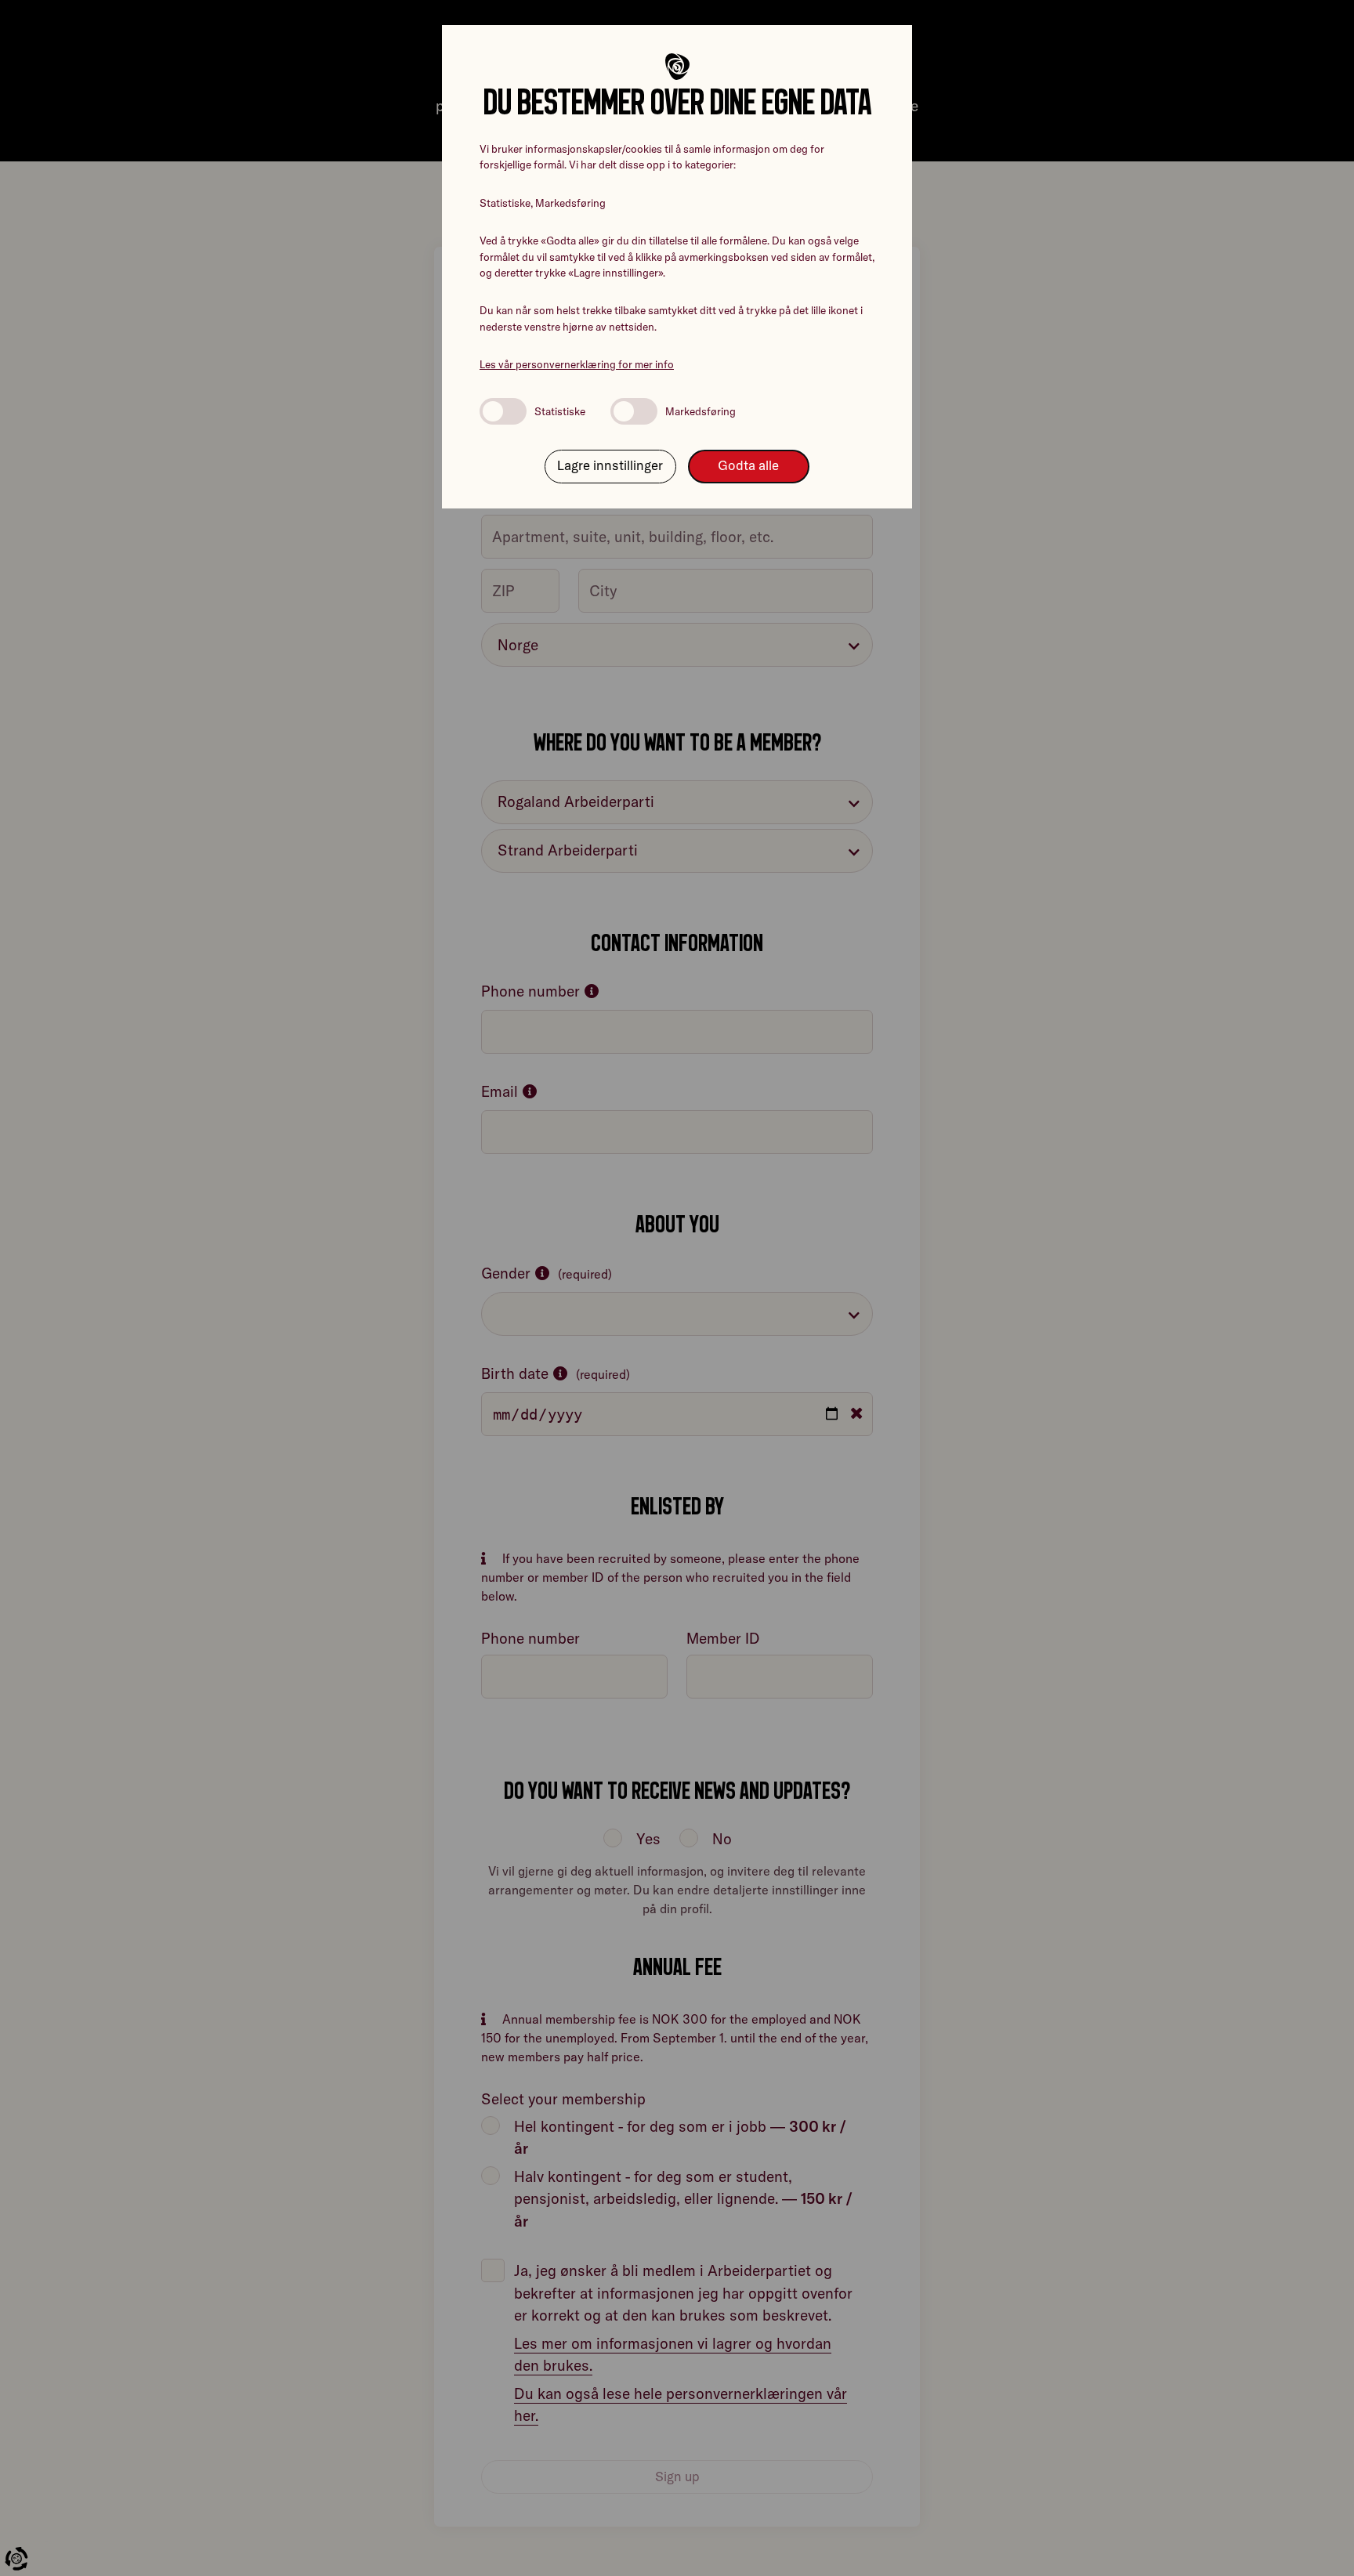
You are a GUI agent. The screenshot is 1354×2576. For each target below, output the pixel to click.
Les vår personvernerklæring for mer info (577, 364)
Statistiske (560, 411)
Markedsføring (701, 411)
